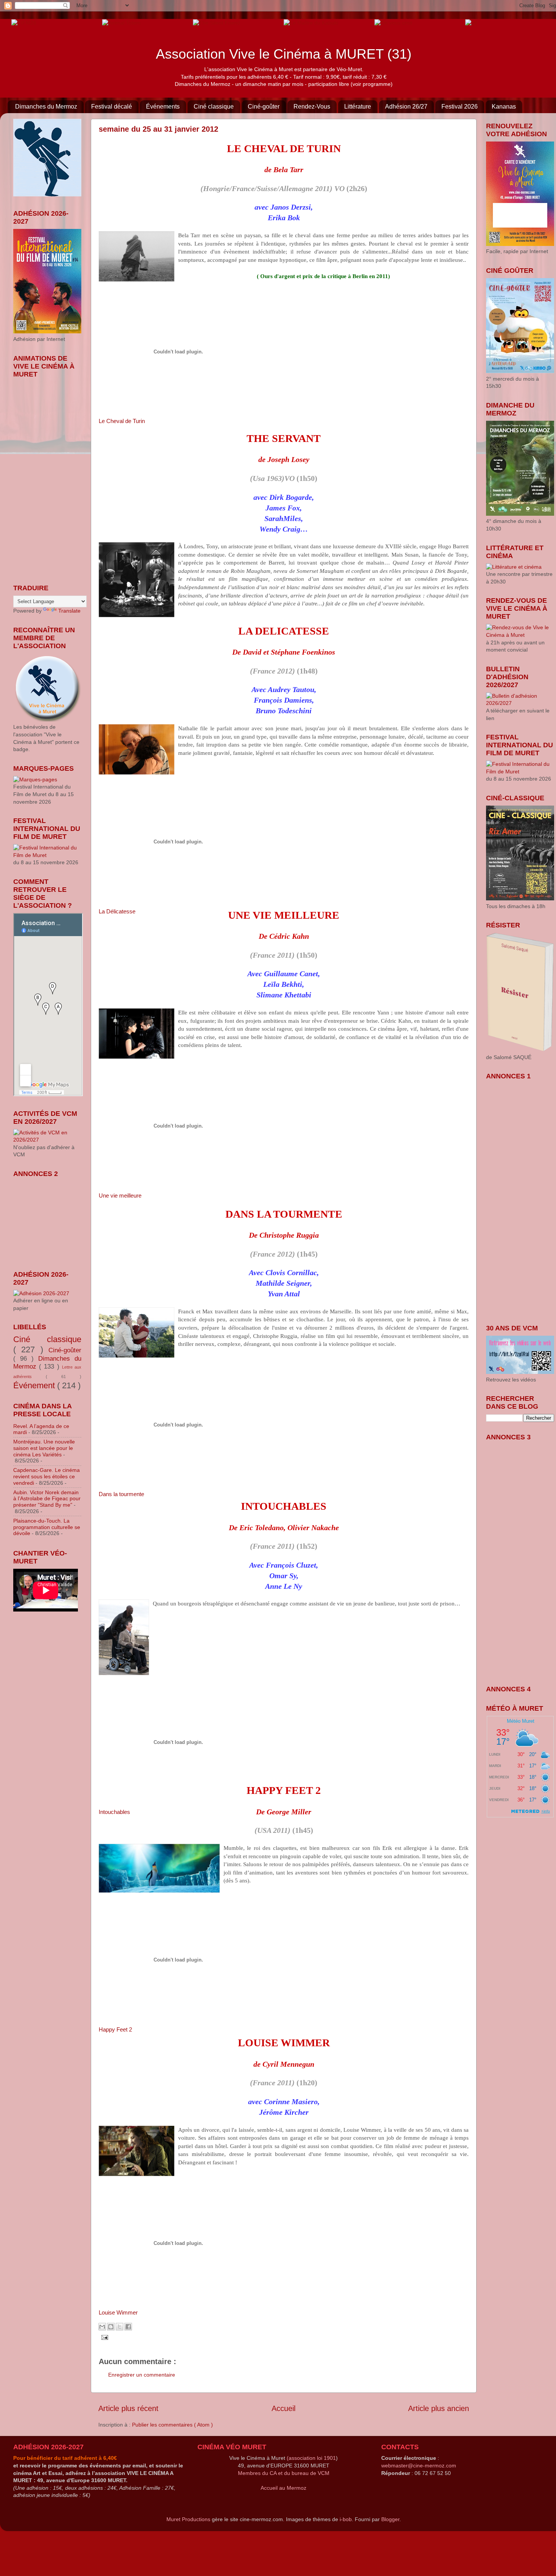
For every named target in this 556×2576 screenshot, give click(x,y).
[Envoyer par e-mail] (102, 2327)
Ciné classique (214, 107)
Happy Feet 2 (115, 2029)
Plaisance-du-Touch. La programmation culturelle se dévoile (47, 1527)
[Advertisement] (51, 1219)
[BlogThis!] (111, 2327)
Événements (163, 107)
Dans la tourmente (121, 1494)
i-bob (346, 2519)
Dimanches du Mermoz (46, 107)
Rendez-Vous (312, 107)
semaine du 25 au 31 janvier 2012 (158, 129)
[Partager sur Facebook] (128, 2327)
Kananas (504, 107)
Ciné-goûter (264, 107)
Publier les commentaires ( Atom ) (172, 2425)
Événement (35, 1385)
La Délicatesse (117, 911)
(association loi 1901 (311, 2458)
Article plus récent (128, 2408)
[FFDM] (24, 22)
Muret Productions (188, 2519)
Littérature (358, 107)
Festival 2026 (460, 107)
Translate (69, 611)
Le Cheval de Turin (122, 421)
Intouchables (114, 1812)
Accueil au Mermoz (283, 2488)
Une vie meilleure (120, 1195)
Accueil (283, 2408)
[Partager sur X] (120, 2327)
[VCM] (121, 22)
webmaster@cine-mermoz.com (419, 2466)
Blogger (390, 2519)
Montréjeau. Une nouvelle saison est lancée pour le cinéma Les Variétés (44, 1448)
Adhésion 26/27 (406, 107)
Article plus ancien (439, 2408)
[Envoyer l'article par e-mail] (103, 2337)
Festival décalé (112, 107)
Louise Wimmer (118, 2312)
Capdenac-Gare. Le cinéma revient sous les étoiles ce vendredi (47, 1476)
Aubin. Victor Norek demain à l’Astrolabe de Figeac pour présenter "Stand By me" (47, 1499)
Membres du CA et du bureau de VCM (284, 2473)
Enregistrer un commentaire (142, 2375)
